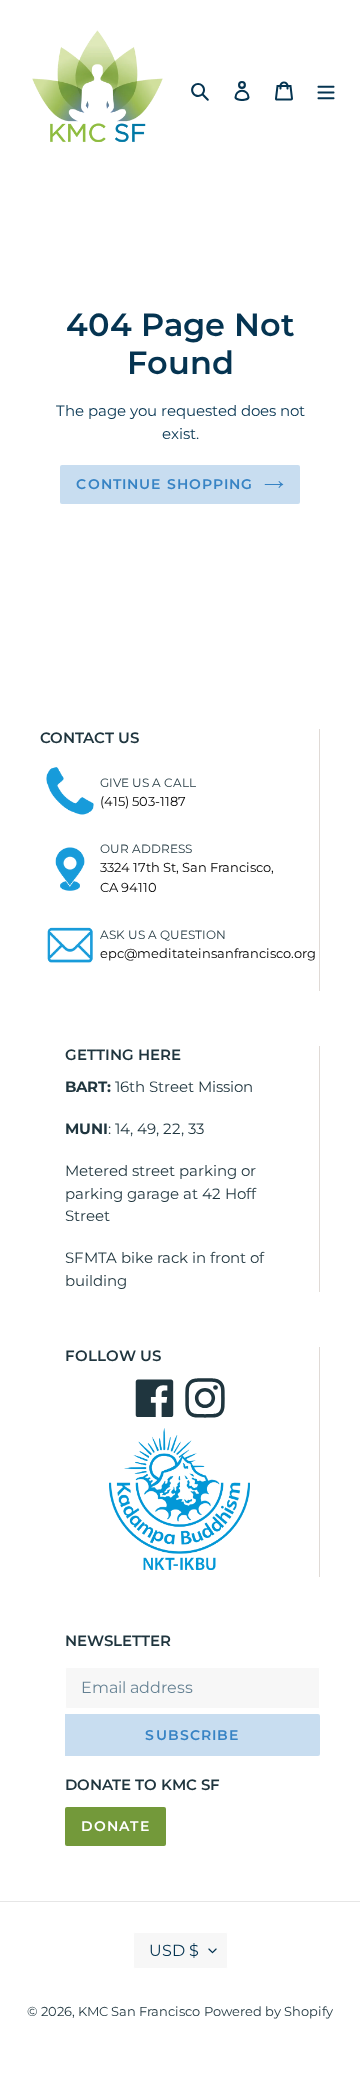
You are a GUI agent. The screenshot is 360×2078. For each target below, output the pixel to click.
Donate (115, 1826)
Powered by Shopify (268, 2011)
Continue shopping (164, 484)
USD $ (174, 1950)
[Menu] (326, 90)
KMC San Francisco (139, 2011)
